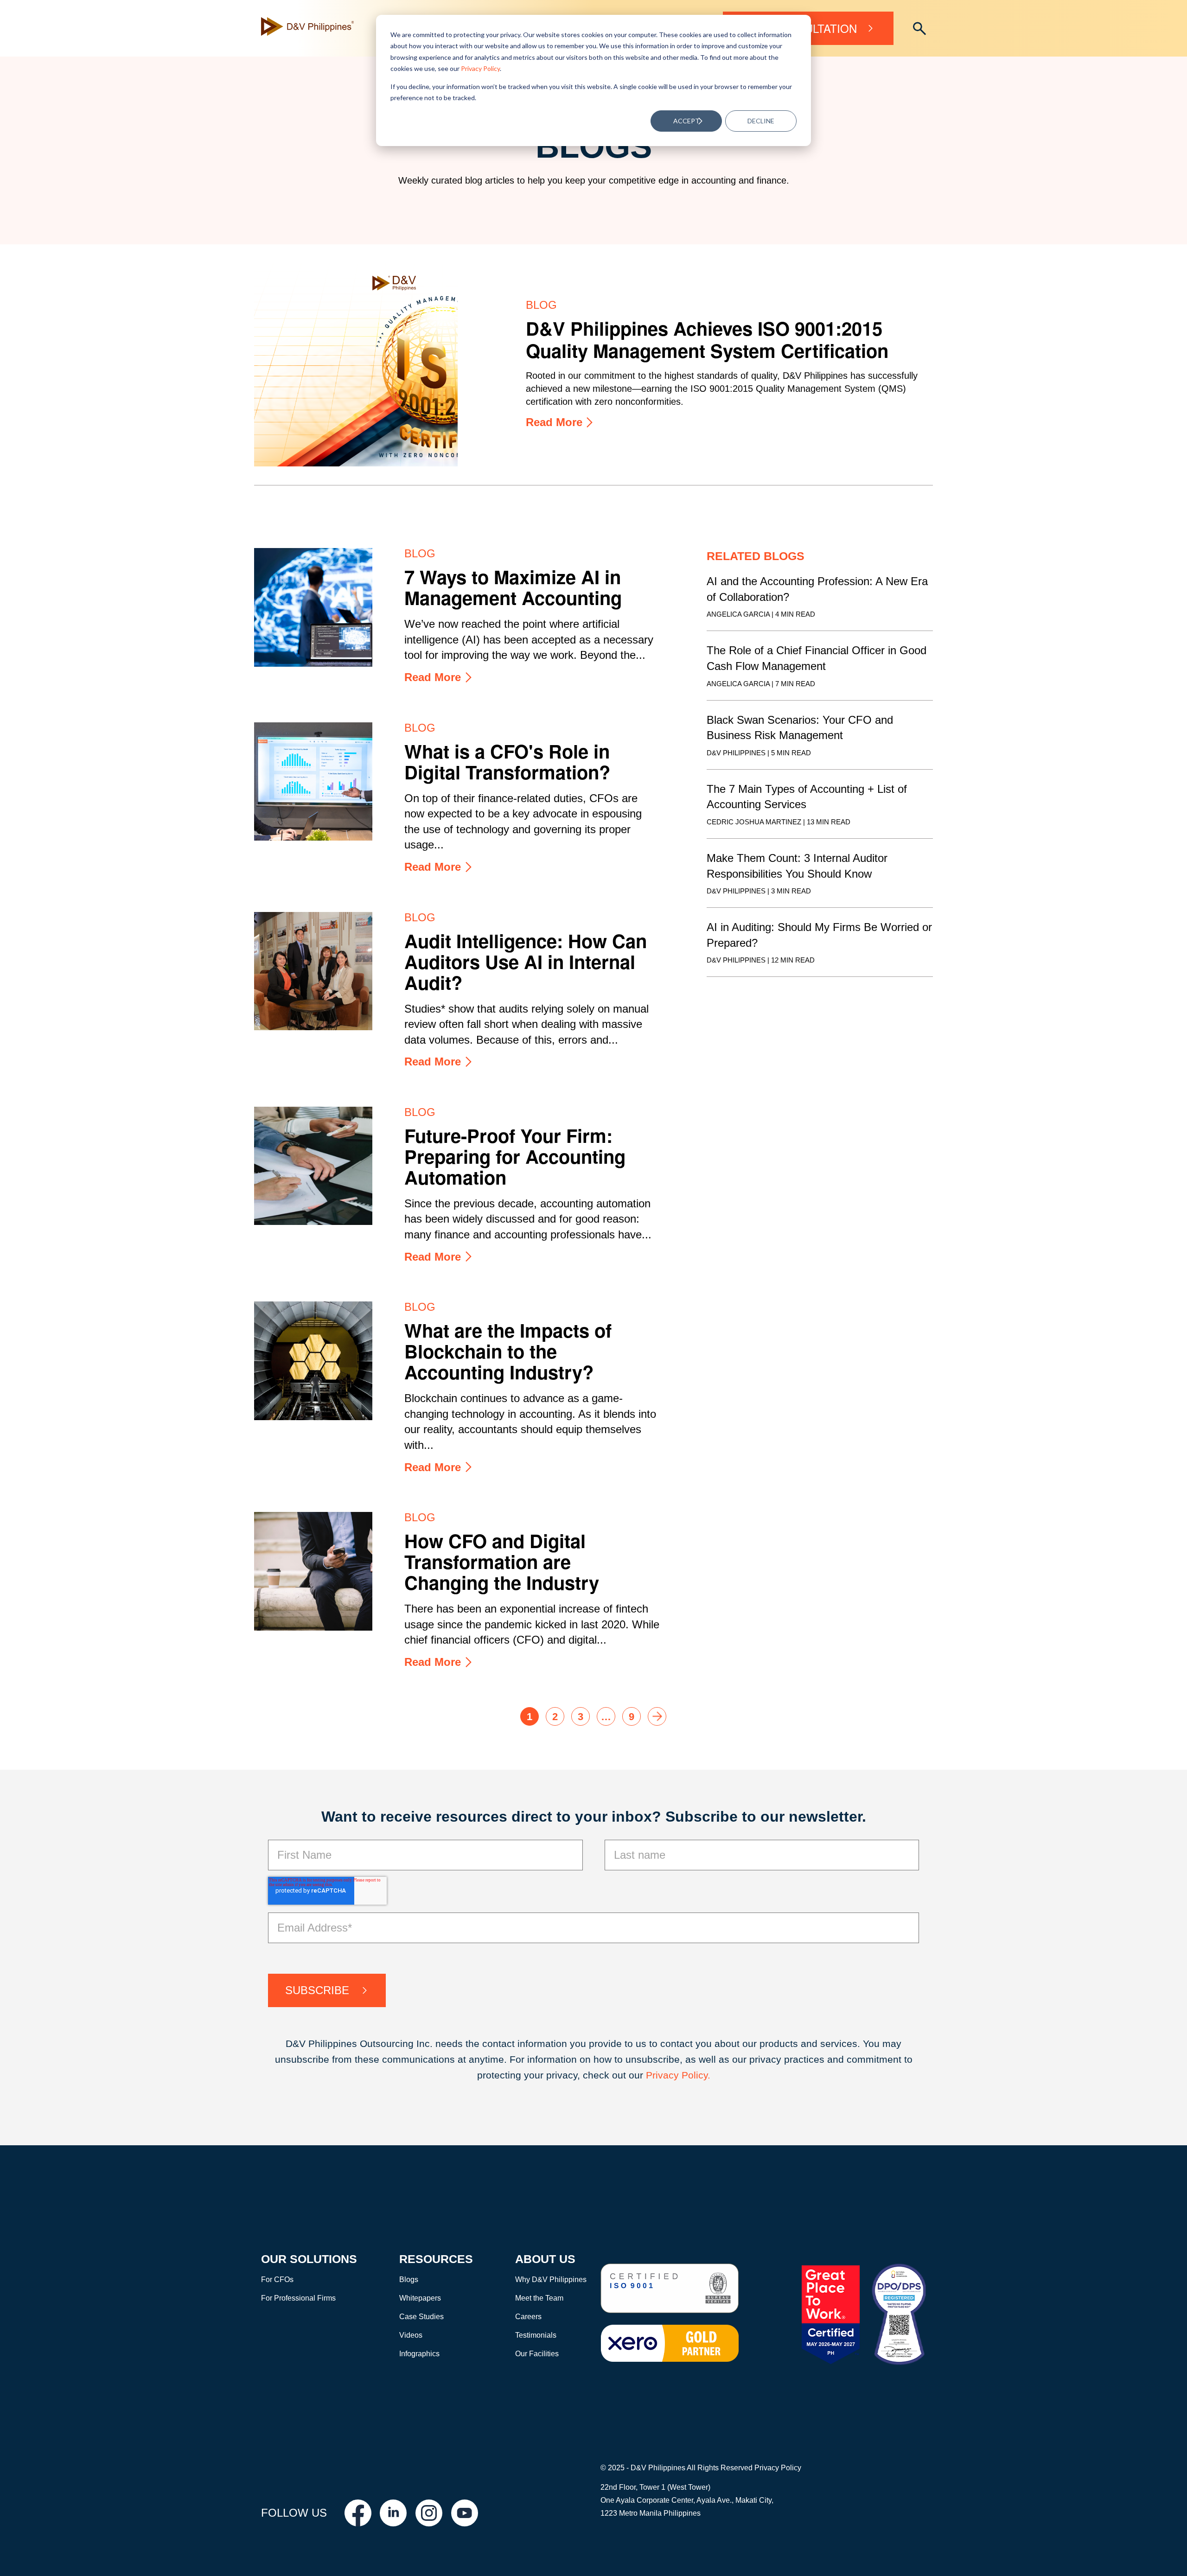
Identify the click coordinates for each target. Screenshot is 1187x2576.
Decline (761, 121)
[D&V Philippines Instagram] (429, 2513)
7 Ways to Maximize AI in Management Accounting (513, 587)
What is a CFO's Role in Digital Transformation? (507, 761)
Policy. (696, 2075)
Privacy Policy (480, 68)
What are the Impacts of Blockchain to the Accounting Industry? (508, 1351)
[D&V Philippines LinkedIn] (393, 2513)
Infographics (419, 2354)
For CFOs (277, 2280)
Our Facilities (537, 2354)
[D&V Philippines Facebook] (358, 2513)
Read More (554, 422)
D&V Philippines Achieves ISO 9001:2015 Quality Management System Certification (707, 339)
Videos (411, 2335)
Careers (528, 2317)
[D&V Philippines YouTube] (465, 2513)
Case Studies (421, 2317)
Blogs (409, 2280)
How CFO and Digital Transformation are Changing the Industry (502, 1561)
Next (657, 1716)
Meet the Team (539, 2298)
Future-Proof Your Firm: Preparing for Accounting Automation (515, 1156)
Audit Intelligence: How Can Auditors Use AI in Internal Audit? (526, 961)
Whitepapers (420, 2298)
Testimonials (536, 2335)
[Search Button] (919, 29)
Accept (686, 121)
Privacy (664, 2075)
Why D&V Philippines (551, 2280)
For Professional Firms (298, 2298)
